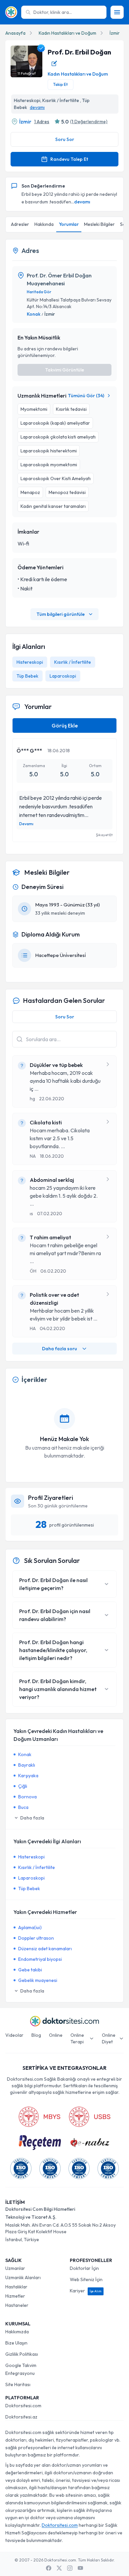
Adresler (20, 224)
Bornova (27, 1797)
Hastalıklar (16, 2287)
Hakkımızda (17, 2332)
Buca (23, 1807)
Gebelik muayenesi (38, 1980)
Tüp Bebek (27, 676)
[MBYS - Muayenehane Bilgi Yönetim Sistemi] (39, 2117)
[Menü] (117, 12)
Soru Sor (65, 139)
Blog (36, 2035)
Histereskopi (30, 662)
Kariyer (86, 2291)
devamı (37, 107)
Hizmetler (15, 2296)
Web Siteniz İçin (86, 2279)
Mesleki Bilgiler (99, 224)
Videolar (14, 2035)
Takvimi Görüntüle (64, 370)
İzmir (115, 33)
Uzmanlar (15, 2268)
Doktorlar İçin (84, 2268)
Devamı (26, 824)
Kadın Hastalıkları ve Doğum (67, 33)
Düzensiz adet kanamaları (45, 1949)
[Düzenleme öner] (54, 63)
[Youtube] (80, 2568)
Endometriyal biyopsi (40, 1959)
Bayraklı (27, 1765)
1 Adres (42, 122)
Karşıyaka (28, 1776)
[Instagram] (70, 2568)
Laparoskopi (63, 676)
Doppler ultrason (36, 1938)
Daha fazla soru (60, 1349)
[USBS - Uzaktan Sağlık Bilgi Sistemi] (90, 2117)
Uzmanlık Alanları (23, 2277)
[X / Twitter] (59, 2568)
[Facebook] (49, 2568)
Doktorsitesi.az (21, 2417)
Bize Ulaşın (16, 2343)
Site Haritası (18, 2384)
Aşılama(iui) (30, 1927)
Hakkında (44, 224)
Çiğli (23, 1786)
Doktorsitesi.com (23, 2406)
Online (56, 2035)
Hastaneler (17, 2305)
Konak (34, 314)
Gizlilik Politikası (22, 2354)
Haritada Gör (39, 292)
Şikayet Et (104, 835)
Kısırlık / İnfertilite (73, 662)
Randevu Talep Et (69, 159)
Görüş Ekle (65, 725)
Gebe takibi (30, 1970)
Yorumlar (69, 224)
